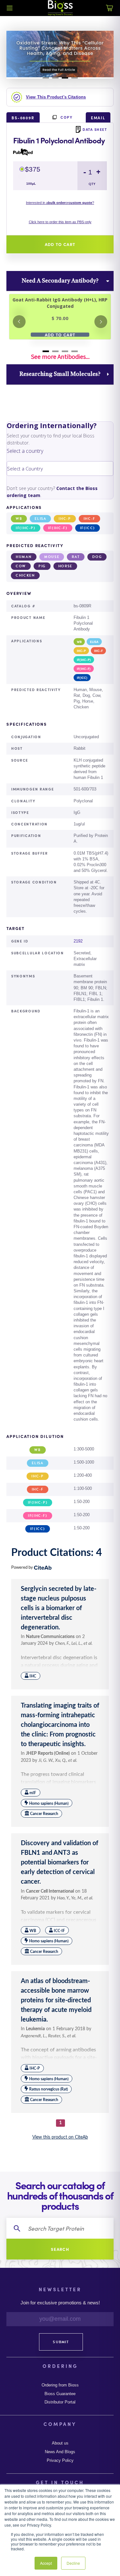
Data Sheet (95, 129)
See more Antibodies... (60, 357)
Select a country (25, 451)
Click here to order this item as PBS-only (60, 222)
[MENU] (10, 8)
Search (60, 2249)
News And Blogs (60, 2452)
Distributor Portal (60, 2402)
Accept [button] (46, 2563)
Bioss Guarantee (60, 2394)
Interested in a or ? (60, 203)
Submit (61, 2342)
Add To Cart (60, 335)
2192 (78, 941)
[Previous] (19, 322)
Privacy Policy (60, 2461)
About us (60, 2443)
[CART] (110, 12)
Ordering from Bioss (60, 2385)
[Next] (101, 322)
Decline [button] (73, 2563)
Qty (92, 184)
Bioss (60, 8)
